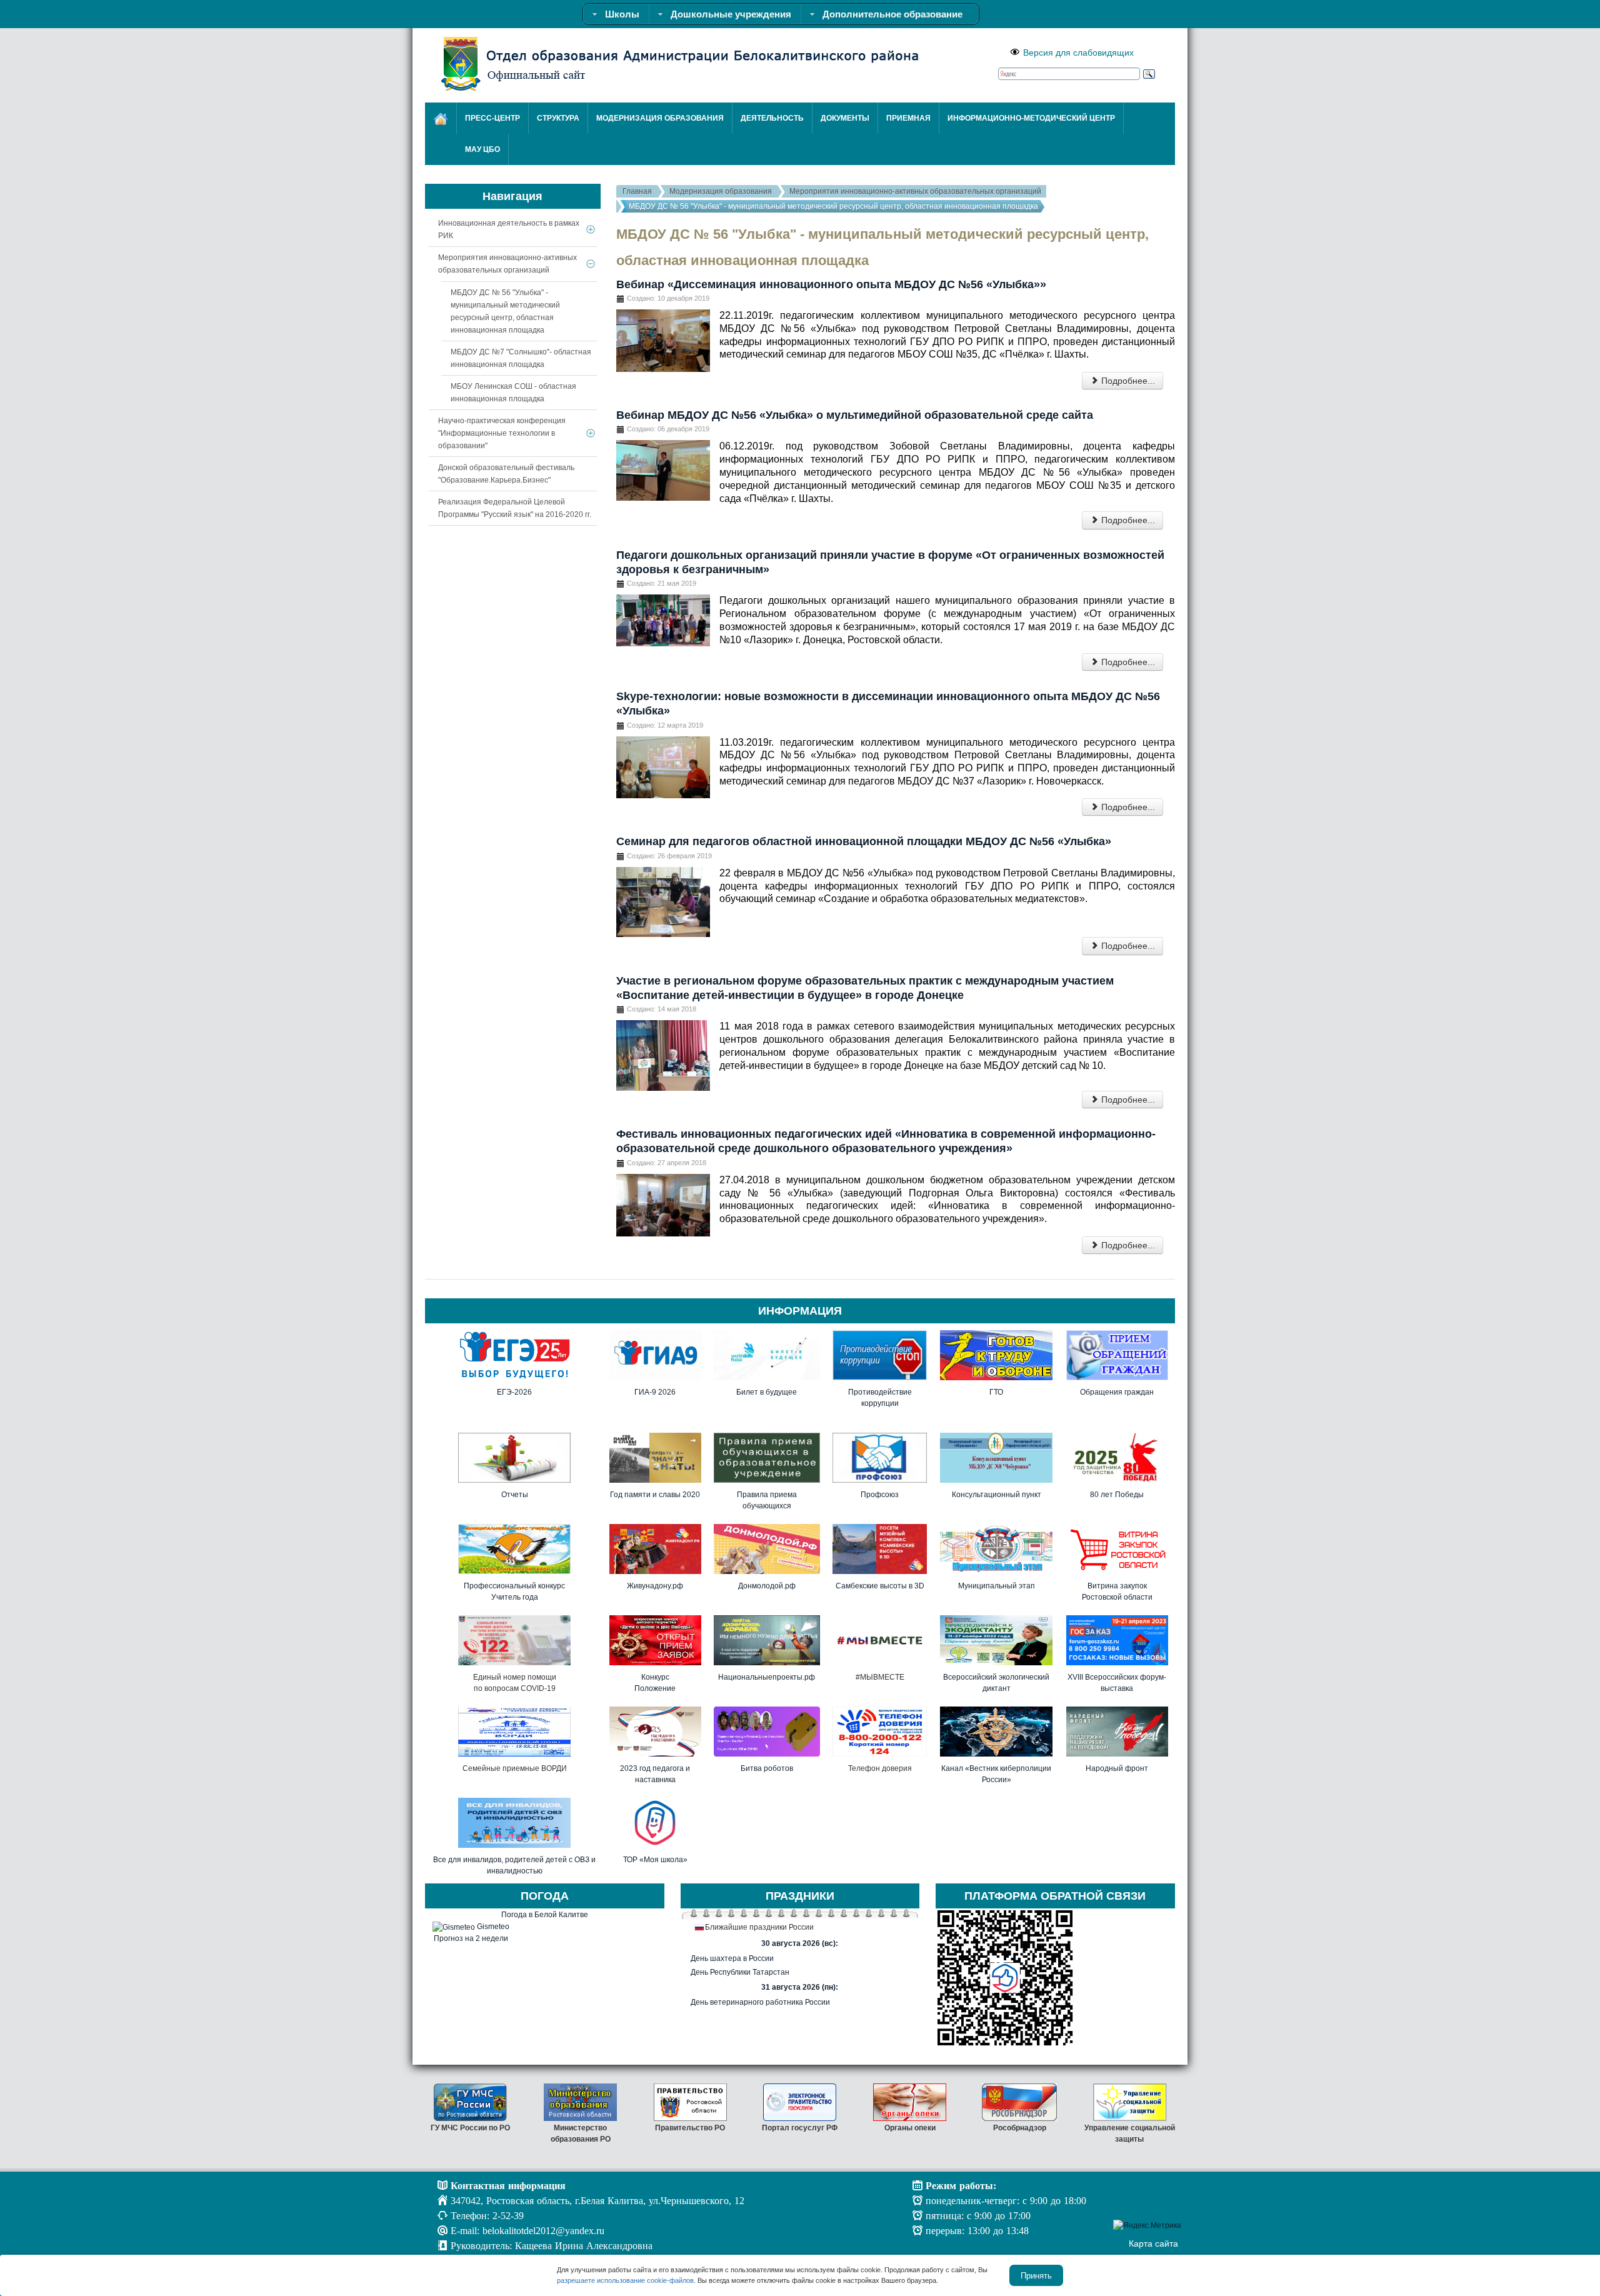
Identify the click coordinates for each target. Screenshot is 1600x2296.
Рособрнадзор (1020, 2128)
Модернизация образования (721, 191)
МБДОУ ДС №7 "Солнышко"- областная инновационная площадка (521, 358)
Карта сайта (1153, 2243)
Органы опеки (910, 2128)
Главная (637, 191)
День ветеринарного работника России (760, 2002)
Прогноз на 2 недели (471, 1938)
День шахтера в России (732, 1958)
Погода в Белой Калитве (545, 1915)
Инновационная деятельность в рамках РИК (509, 229)
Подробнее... (1127, 381)
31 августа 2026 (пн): (800, 1987)
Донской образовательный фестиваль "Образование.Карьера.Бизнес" (506, 474)
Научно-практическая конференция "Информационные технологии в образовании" (502, 433)
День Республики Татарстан (740, 1972)
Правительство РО (690, 2128)
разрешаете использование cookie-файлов (625, 2280)
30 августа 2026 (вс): (800, 1943)
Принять (1036, 2275)
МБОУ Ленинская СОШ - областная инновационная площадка (513, 393)
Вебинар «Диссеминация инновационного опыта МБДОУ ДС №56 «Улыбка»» (831, 284)
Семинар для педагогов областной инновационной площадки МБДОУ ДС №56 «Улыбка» (864, 841)
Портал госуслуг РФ (800, 2128)
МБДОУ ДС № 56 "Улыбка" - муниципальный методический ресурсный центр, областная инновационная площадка (505, 311)
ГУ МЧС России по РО (470, 2128)
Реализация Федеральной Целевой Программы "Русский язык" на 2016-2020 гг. (515, 508)
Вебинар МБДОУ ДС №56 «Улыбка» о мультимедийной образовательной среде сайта (855, 415)
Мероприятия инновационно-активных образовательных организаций (915, 191)
